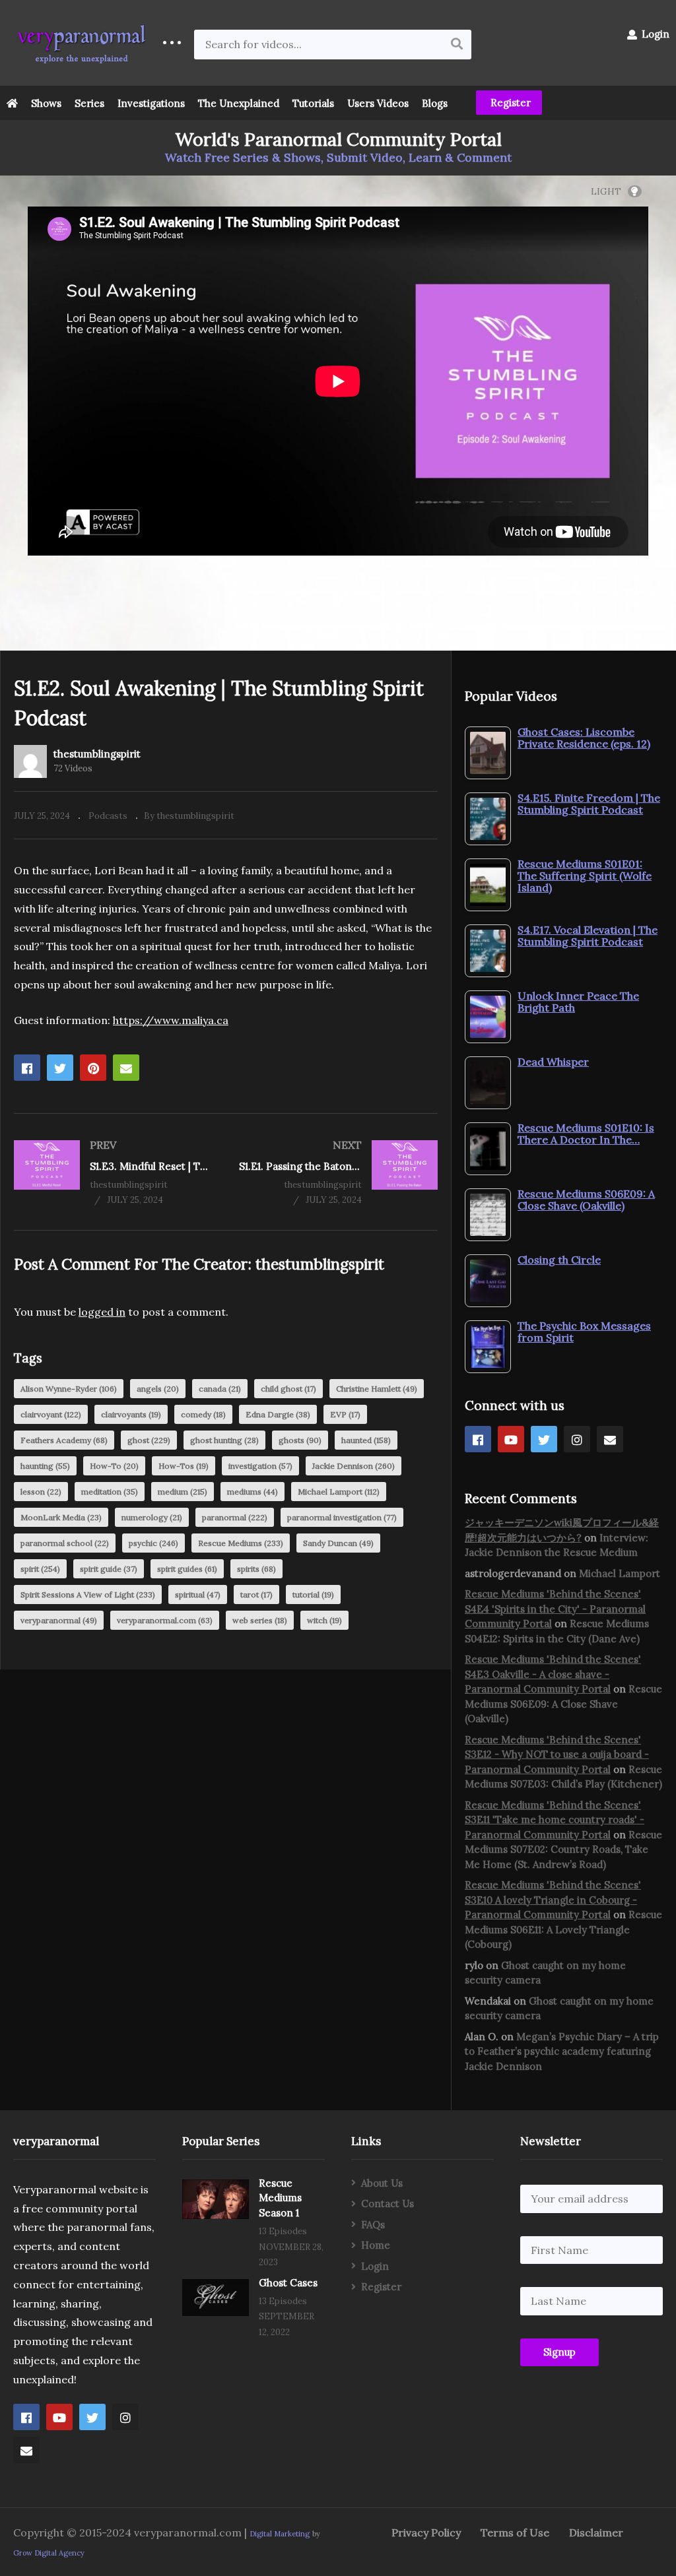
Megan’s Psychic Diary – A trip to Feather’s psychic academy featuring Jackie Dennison (562, 2051)
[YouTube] (511, 1439)
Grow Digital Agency (49, 2553)
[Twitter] (544, 1439)
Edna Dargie (278, 1414)
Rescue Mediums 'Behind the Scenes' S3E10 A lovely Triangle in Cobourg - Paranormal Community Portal (553, 1900)
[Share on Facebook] (27, 1068)
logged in (102, 1312)
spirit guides (187, 1569)
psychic (153, 1543)
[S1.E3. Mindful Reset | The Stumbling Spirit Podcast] (113, 1172)
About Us (382, 2183)
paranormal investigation (342, 1517)
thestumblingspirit (97, 754)
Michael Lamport (339, 1492)
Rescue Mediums (241, 1543)
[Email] (610, 1439)
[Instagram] (577, 1439)
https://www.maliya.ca (171, 1020)
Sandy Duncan (338, 1543)
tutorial (313, 1594)
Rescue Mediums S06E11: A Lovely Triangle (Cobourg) (563, 1929)
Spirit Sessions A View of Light (88, 1594)
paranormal (235, 1517)
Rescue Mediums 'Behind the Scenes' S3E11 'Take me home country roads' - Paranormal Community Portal (555, 1820)
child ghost (288, 1389)
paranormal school (65, 1543)
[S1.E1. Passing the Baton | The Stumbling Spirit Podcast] (338, 1172)
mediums (253, 1492)
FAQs (373, 2225)
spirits (256, 1569)
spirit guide (109, 1569)
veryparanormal (59, 1620)
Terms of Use (515, 2532)
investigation (260, 1466)
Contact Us (388, 2204)
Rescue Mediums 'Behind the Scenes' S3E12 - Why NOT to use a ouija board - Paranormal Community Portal (557, 1755)
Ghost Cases (288, 2283)
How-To (114, 1466)
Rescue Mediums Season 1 (280, 2198)
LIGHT (606, 191)
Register (509, 103)
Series (89, 103)
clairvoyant (51, 1414)
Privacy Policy (426, 2532)
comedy (203, 1414)
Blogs (435, 103)
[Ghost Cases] (216, 2298)
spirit (40, 1569)
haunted (366, 1440)
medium (183, 1492)
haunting (45, 1466)
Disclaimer (596, 2532)
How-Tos (184, 1466)
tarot (256, 1594)
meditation (110, 1492)
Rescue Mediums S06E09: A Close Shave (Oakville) (563, 1704)
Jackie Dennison (354, 1466)
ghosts (300, 1440)
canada (220, 1389)
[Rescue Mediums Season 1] (216, 2199)
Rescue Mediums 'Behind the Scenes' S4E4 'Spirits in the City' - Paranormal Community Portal (555, 1609)
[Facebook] (478, 1439)
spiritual (198, 1594)
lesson (41, 1492)
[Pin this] (93, 1068)
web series (260, 1620)
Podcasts (108, 816)
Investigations (151, 103)
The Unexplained (239, 103)
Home (376, 2245)
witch (324, 1620)
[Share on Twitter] (60, 1068)
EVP (345, 1414)
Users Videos (378, 103)
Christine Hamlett (377, 1389)
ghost (149, 1440)
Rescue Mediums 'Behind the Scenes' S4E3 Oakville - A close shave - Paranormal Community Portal (553, 1674)
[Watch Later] (337, 599)
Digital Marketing (280, 2534)
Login (654, 34)
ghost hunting (224, 1440)
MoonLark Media (61, 1517)
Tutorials (313, 103)
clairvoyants (131, 1414)
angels (158, 1389)
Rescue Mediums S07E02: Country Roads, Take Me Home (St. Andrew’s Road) (563, 1850)
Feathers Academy (64, 1440)
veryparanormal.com (165, 1620)
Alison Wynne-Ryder (69, 1389)
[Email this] (126, 1068)
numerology (152, 1517)
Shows (46, 103)
